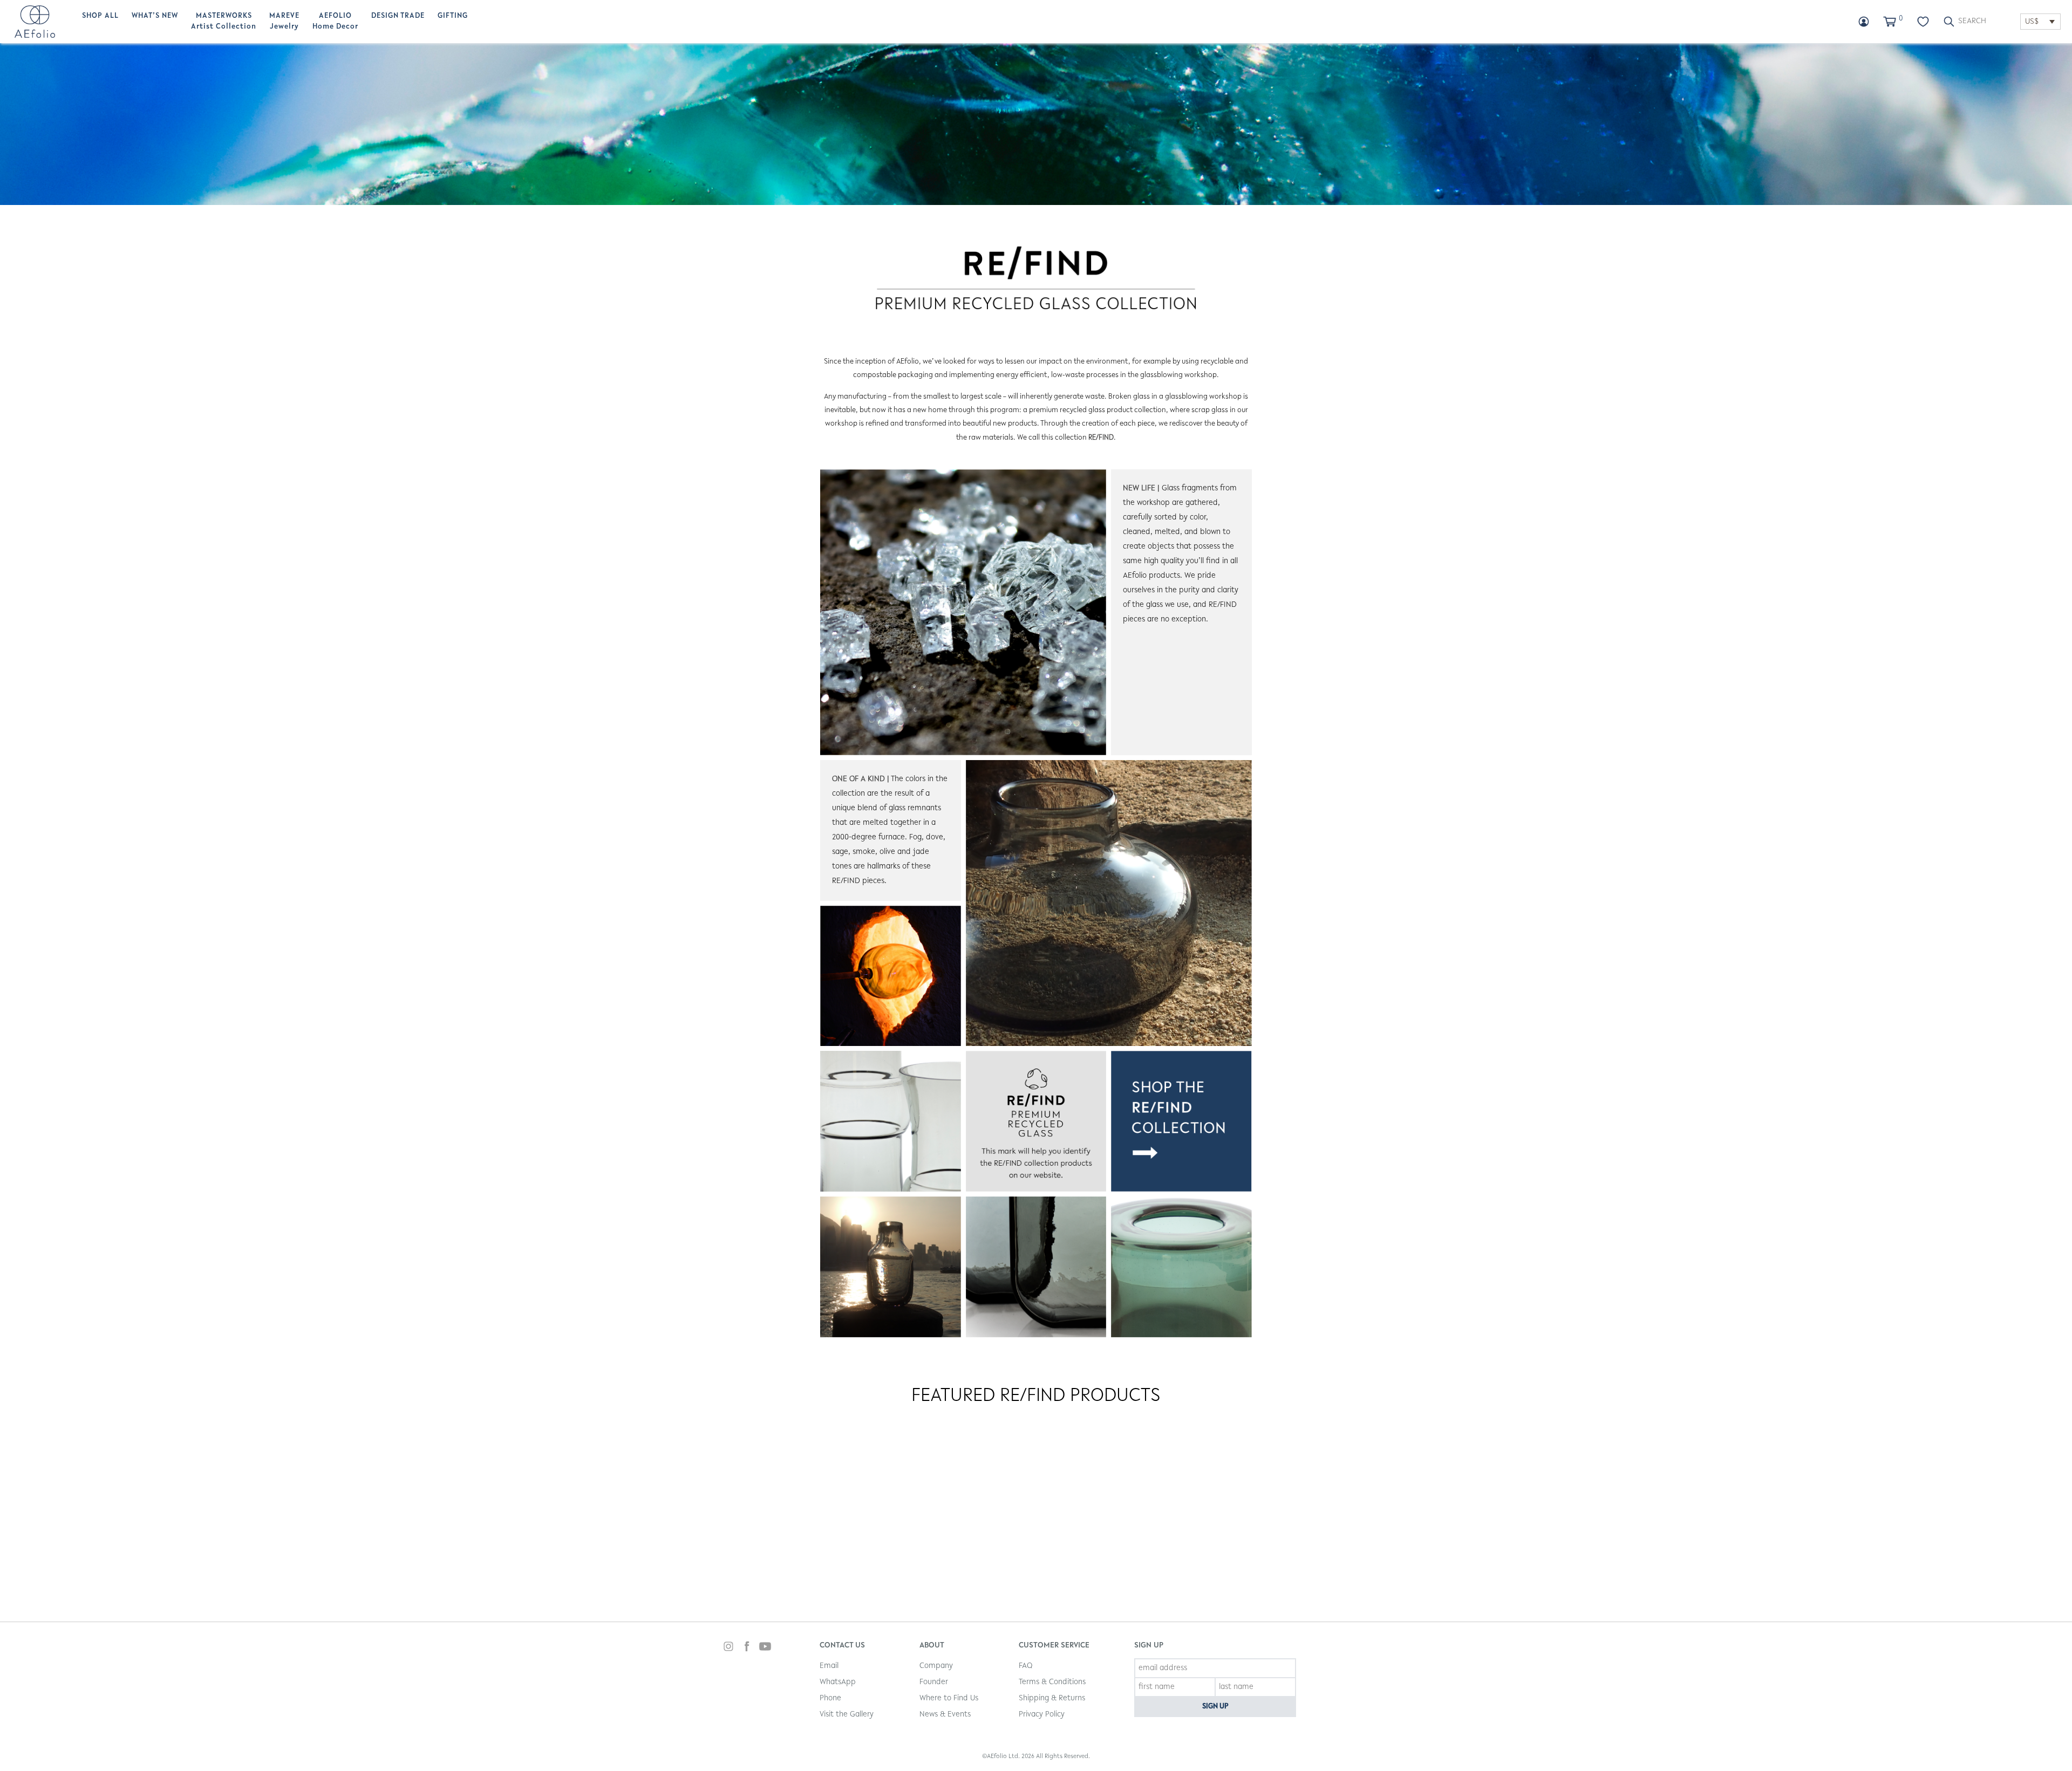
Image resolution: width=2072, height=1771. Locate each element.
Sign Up (1215, 1707)
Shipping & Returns (1052, 1698)
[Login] (1864, 22)
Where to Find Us (949, 1698)
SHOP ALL (100, 16)
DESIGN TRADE (398, 16)
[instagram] (728, 1648)
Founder (934, 1682)
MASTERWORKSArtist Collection (224, 22)
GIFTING (453, 16)
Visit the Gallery (847, 1715)
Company (936, 1666)
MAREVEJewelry (284, 22)
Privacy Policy (1042, 1715)
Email (829, 1666)
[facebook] (747, 1648)
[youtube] (765, 1648)
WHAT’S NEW (155, 16)
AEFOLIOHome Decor (335, 22)
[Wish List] (1923, 22)
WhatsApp (838, 1682)
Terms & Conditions (1052, 1682)
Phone (830, 1698)
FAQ (1025, 1666)
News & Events (945, 1715)
